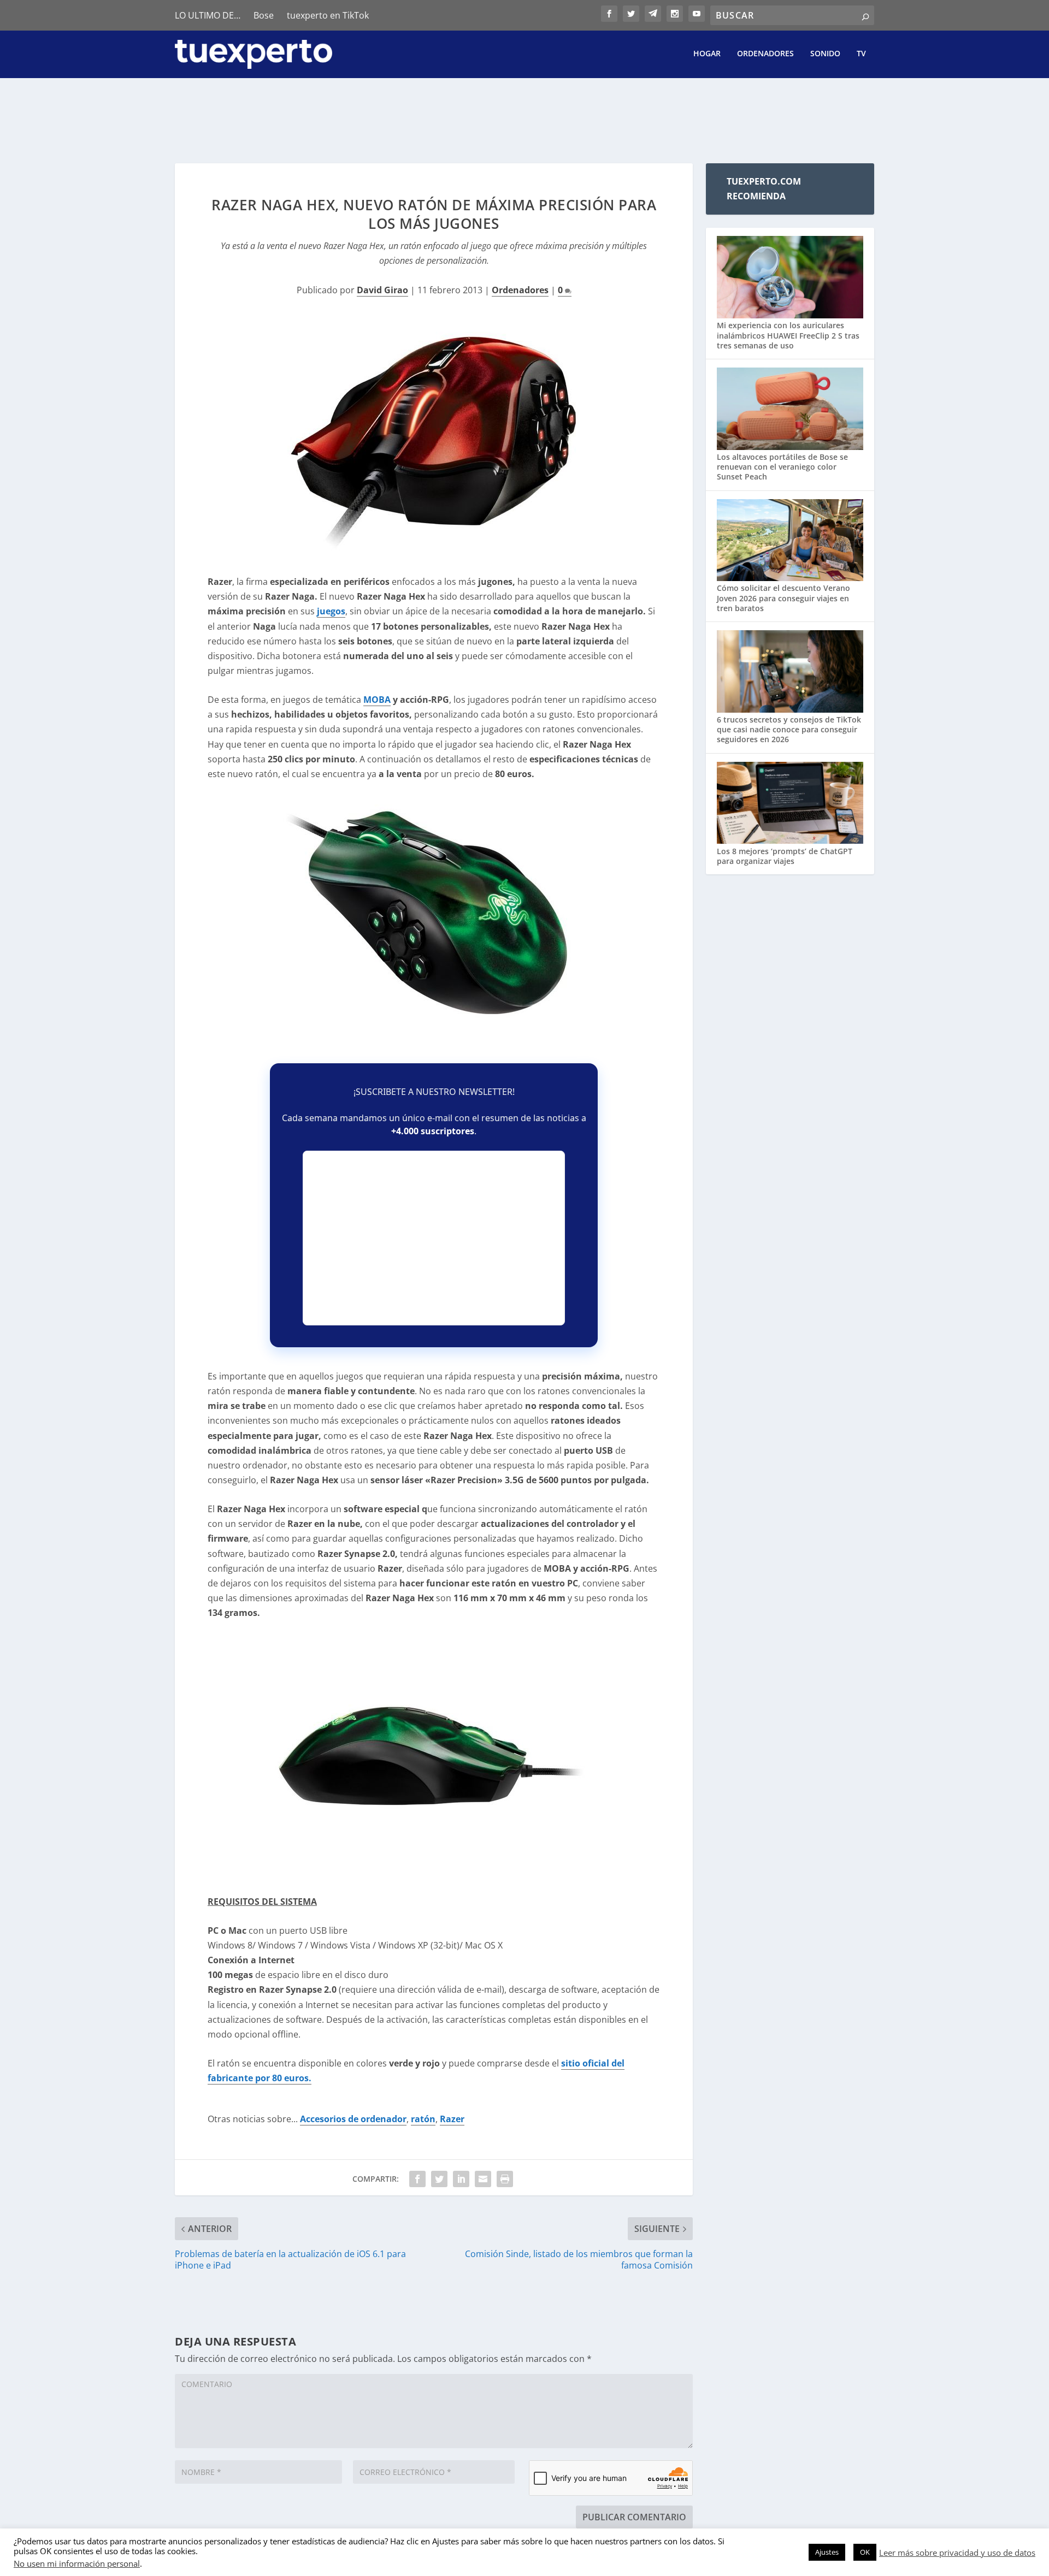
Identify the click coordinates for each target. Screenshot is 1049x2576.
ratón (423, 2119)
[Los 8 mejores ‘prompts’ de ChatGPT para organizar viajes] (790, 804)
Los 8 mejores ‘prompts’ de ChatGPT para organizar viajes (785, 856)
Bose (264, 15)
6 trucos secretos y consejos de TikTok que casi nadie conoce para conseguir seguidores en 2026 (789, 729)
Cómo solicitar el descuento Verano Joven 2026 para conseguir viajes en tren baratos (783, 598)
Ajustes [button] (827, 2552)
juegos (331, 611)
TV (861, 54)
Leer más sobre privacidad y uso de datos (957, 2553)
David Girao (382, 290)
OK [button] (865, 2552)
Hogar (707, 54)
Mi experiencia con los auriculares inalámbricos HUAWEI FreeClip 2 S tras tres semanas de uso (788, 335)
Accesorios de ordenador (353, 2119)
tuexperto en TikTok (328, 15)
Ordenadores (765, 54)
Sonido (825, 54)
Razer (452, 2119)
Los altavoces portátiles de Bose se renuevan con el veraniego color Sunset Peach (782, 467)
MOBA (377, 700)
